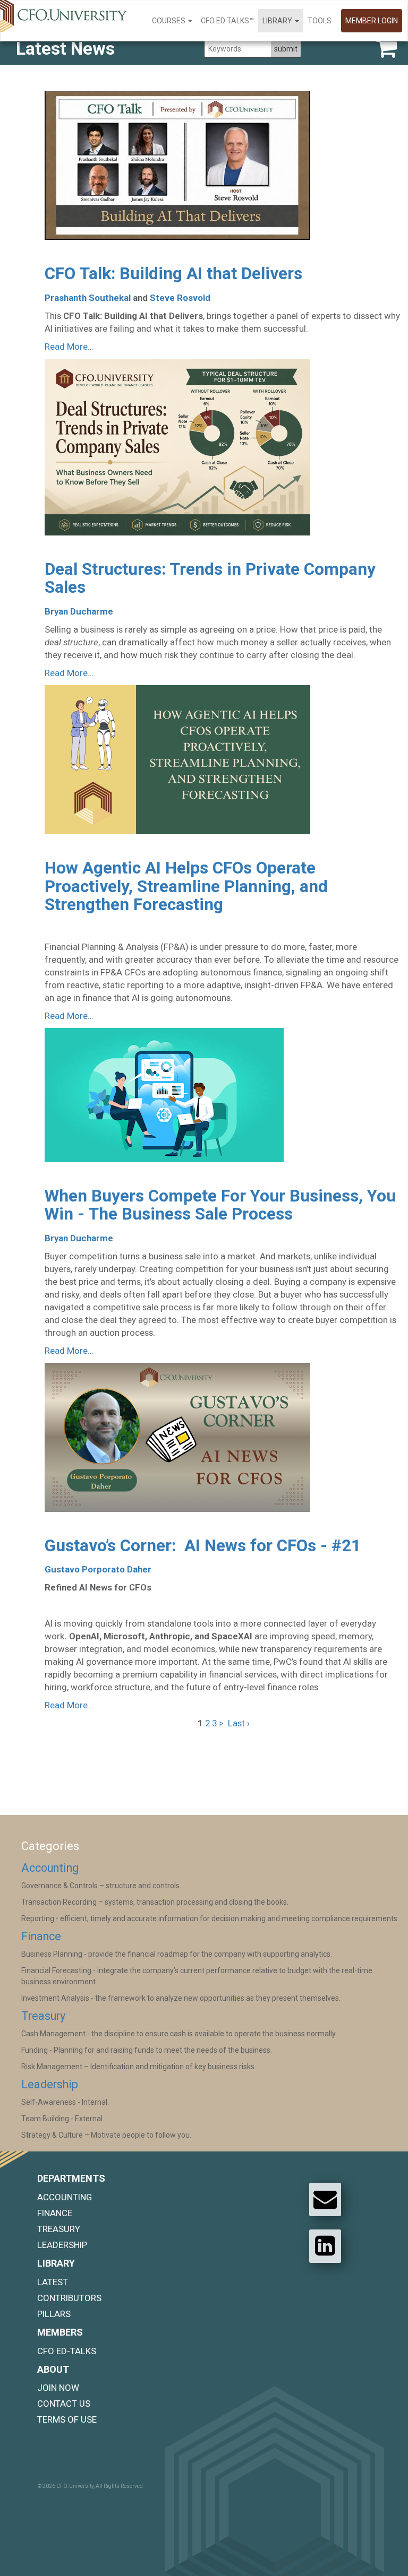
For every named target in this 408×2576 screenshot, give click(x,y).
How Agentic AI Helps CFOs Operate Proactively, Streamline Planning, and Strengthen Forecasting (186, 886)
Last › (239, 1723)
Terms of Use (67, 2419)
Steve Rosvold (180, 298)
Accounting (50, 1868)
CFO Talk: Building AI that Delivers (173, 274)
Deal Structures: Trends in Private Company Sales (210, 578)
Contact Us (64, 2404)
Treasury (43, 2016)
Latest (53, 2282)
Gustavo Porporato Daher (98, 1569)
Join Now (58, 2388)
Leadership (50, 2084)
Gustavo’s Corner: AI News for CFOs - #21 (203, 1546)
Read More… (69, 347)
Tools (320, 21)
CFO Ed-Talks (67, 2351)
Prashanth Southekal (88, 298)
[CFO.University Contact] (325, 2199)
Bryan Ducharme (79, 611)
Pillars (54, 2314)
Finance (41, 1936)
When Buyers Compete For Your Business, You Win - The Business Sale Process (220, 1205)
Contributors (69, 2298)
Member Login (372, 21)
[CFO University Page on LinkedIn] (325, 2246)
